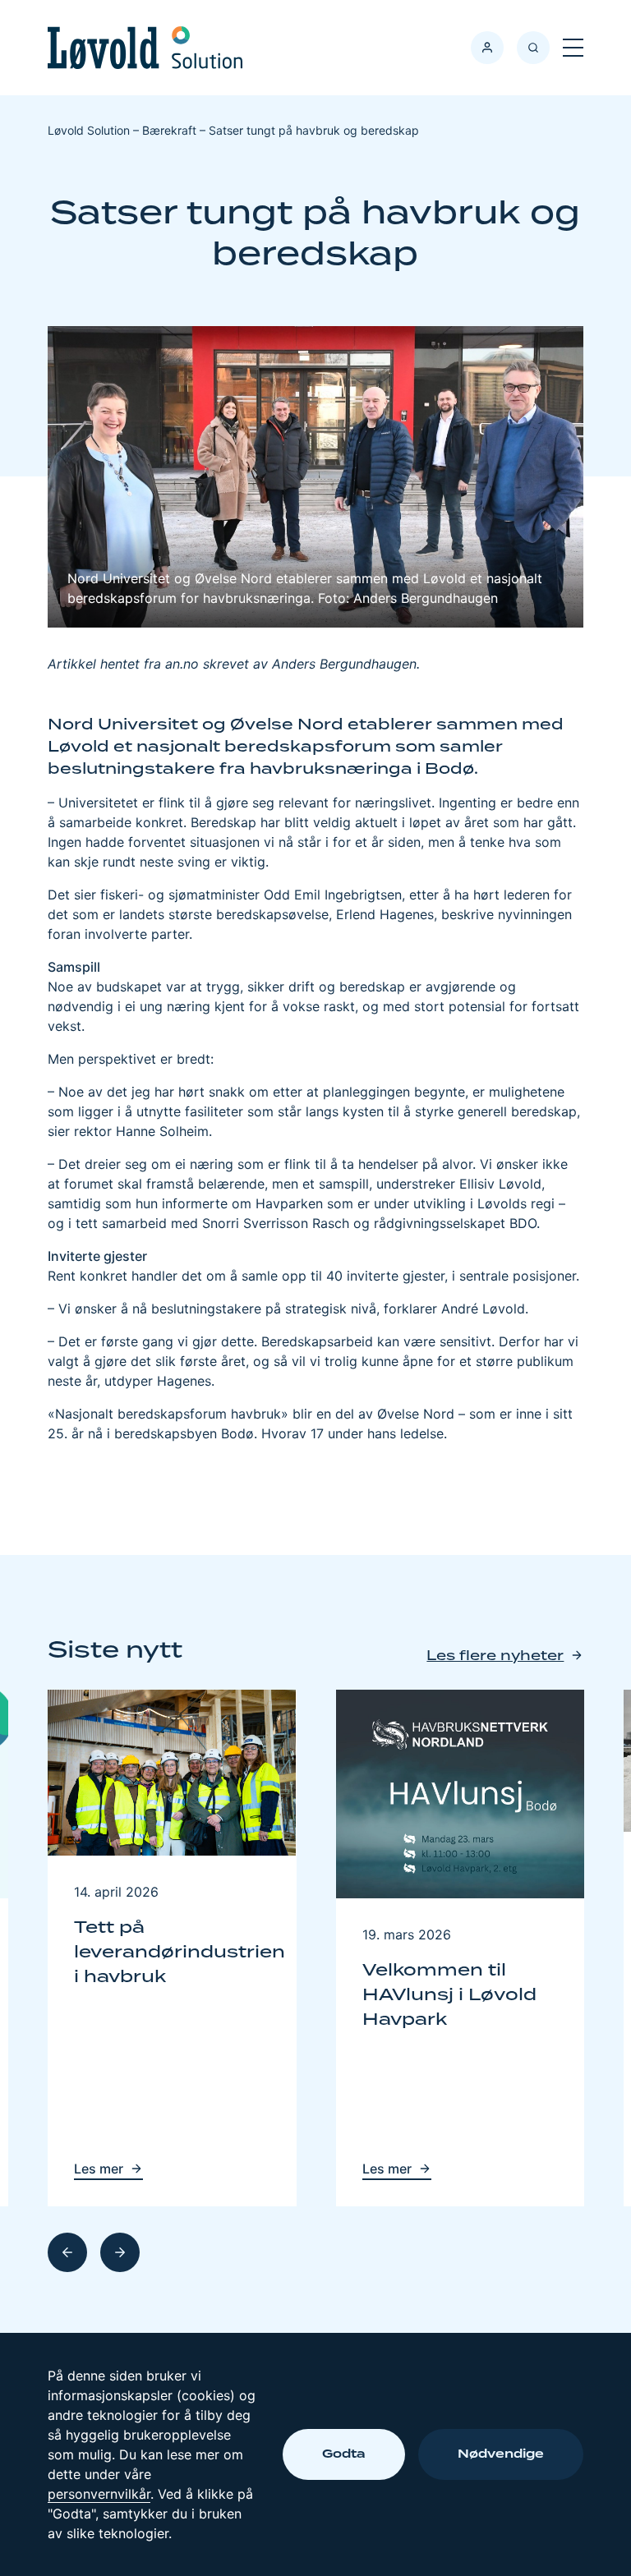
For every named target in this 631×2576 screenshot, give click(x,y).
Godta (344, 2454)
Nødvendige (501, 2454)
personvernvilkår (99, 2494)
